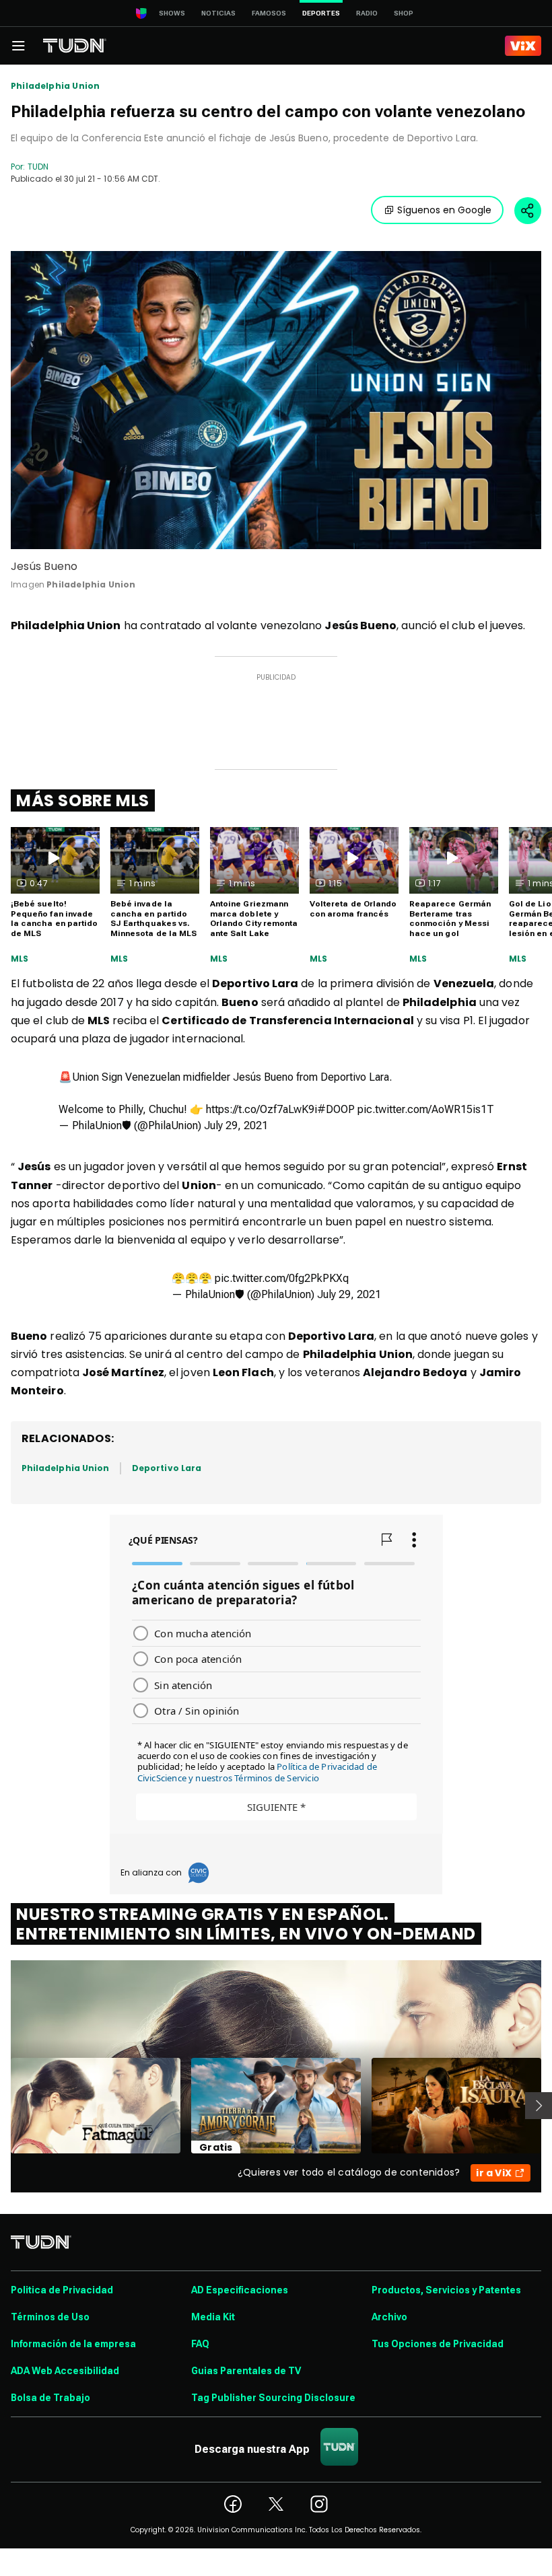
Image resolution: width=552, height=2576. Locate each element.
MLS (20, 959)
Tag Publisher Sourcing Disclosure (273, 2398)
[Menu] (18, 46)
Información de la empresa (73, 2344)
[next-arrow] (539, 2106)
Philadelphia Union (55, 86)
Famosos (269, 13)
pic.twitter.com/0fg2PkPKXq (282, 1278)
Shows (172, 13)
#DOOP (336, 1109)
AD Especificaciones (240, 2290)
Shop (404, 13)
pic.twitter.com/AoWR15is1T (426, 1109)
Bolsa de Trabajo (50, 2398)
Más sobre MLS (83, 800)
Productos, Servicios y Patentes (446, 2290)
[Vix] (523, 46)
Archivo (389, 2317)
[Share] (528, 211)
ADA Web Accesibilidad (65, 2371)
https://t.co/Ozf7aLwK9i (262, 1109)
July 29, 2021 (236, 1125)
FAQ (200, 2344)
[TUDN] (75, 46)
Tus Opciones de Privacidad (438, 2344)
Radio (367, 13)
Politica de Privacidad (62, 2290)
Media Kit (213, 2317)
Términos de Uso (50, 2317)
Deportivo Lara (167, 1468)
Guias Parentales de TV (246, 2371)
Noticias (218, 13)
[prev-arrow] (2, 2106)
